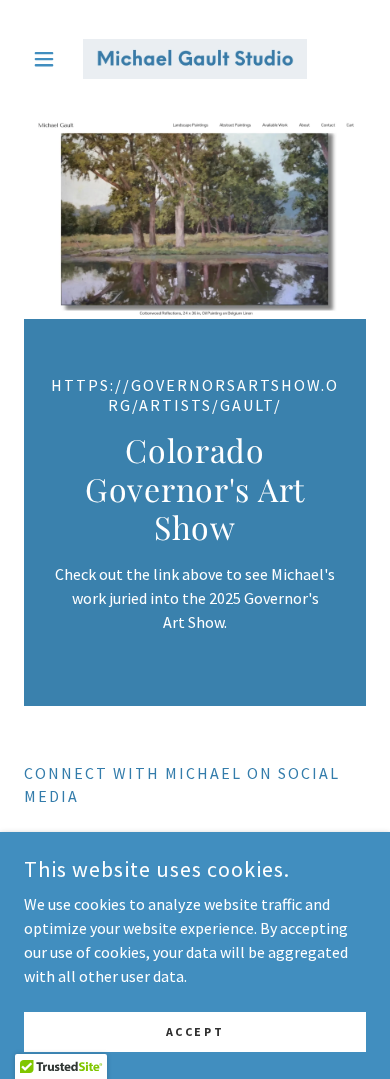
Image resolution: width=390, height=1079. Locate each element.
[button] (49, 59)
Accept (195, 1031)
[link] (195, 59)
